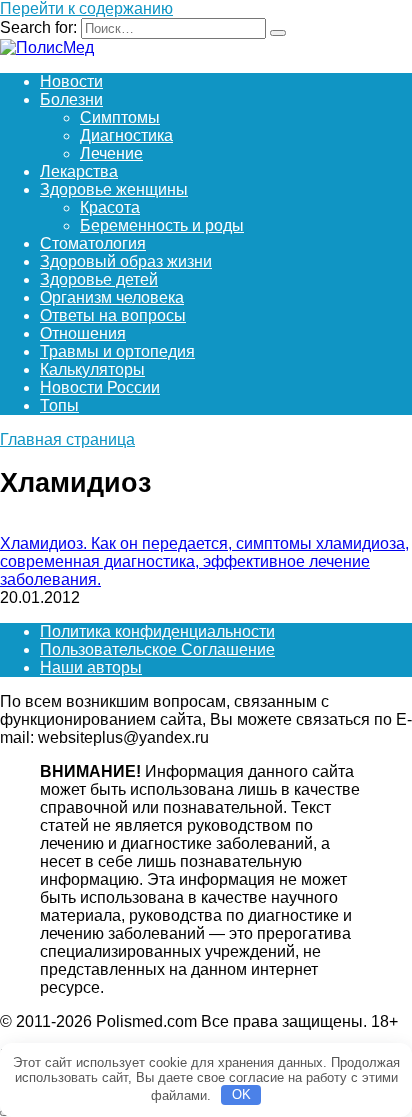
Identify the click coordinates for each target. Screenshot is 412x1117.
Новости (71, 81)
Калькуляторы (92, 369)
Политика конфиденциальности (157, 631)
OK (241, 1094)
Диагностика (126, 135)
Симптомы (120, 117)
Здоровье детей (99, 279)
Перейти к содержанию (86, 8)
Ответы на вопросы (113, 315)
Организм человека (112, 297)
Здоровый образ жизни (126, 261)
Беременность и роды (162, 225)
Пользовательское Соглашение (157, 649)
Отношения (83, 333)
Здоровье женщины (114, 189)
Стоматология (93, 243)
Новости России (100, 387)
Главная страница (67, 439)
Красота (110, 207)
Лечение (111, 153)
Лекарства (79, 171)
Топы (59, 405)
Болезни (71, 99)
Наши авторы (91, 667)
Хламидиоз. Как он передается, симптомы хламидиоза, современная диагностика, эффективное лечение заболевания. (204, 561)
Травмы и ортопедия (117, 351)
